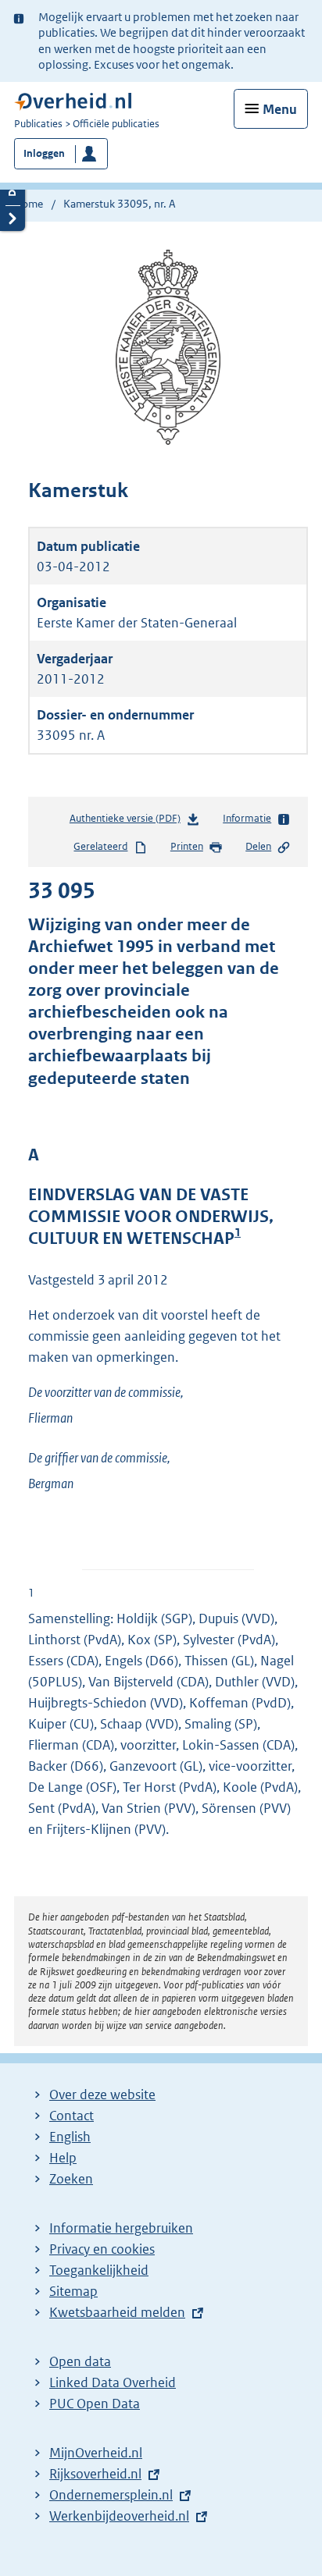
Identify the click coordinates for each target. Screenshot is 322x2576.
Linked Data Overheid (113, 2382)
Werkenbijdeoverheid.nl (119, 2516)
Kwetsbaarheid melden (117, 2312)
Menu (280, 109)
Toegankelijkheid (99, 2270)
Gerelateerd (100, 846)
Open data (80, 2361)
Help (63, 2158)
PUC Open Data (95, 2404)
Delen (258, 846)
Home (29, 204)
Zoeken (71, 2179)
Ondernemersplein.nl (111, 2495)
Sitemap (73, 2291)
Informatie (247, 818)
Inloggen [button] (44, 153)
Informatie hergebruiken (121, 2228)
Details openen (13, 192)
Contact (72, 2116)
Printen (187, 846)
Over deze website (102, 2095)
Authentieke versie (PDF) (128, 822)
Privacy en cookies (102, 2249)
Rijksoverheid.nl (95, 2474)
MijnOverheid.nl (96, 2453)
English (70, 2137)
